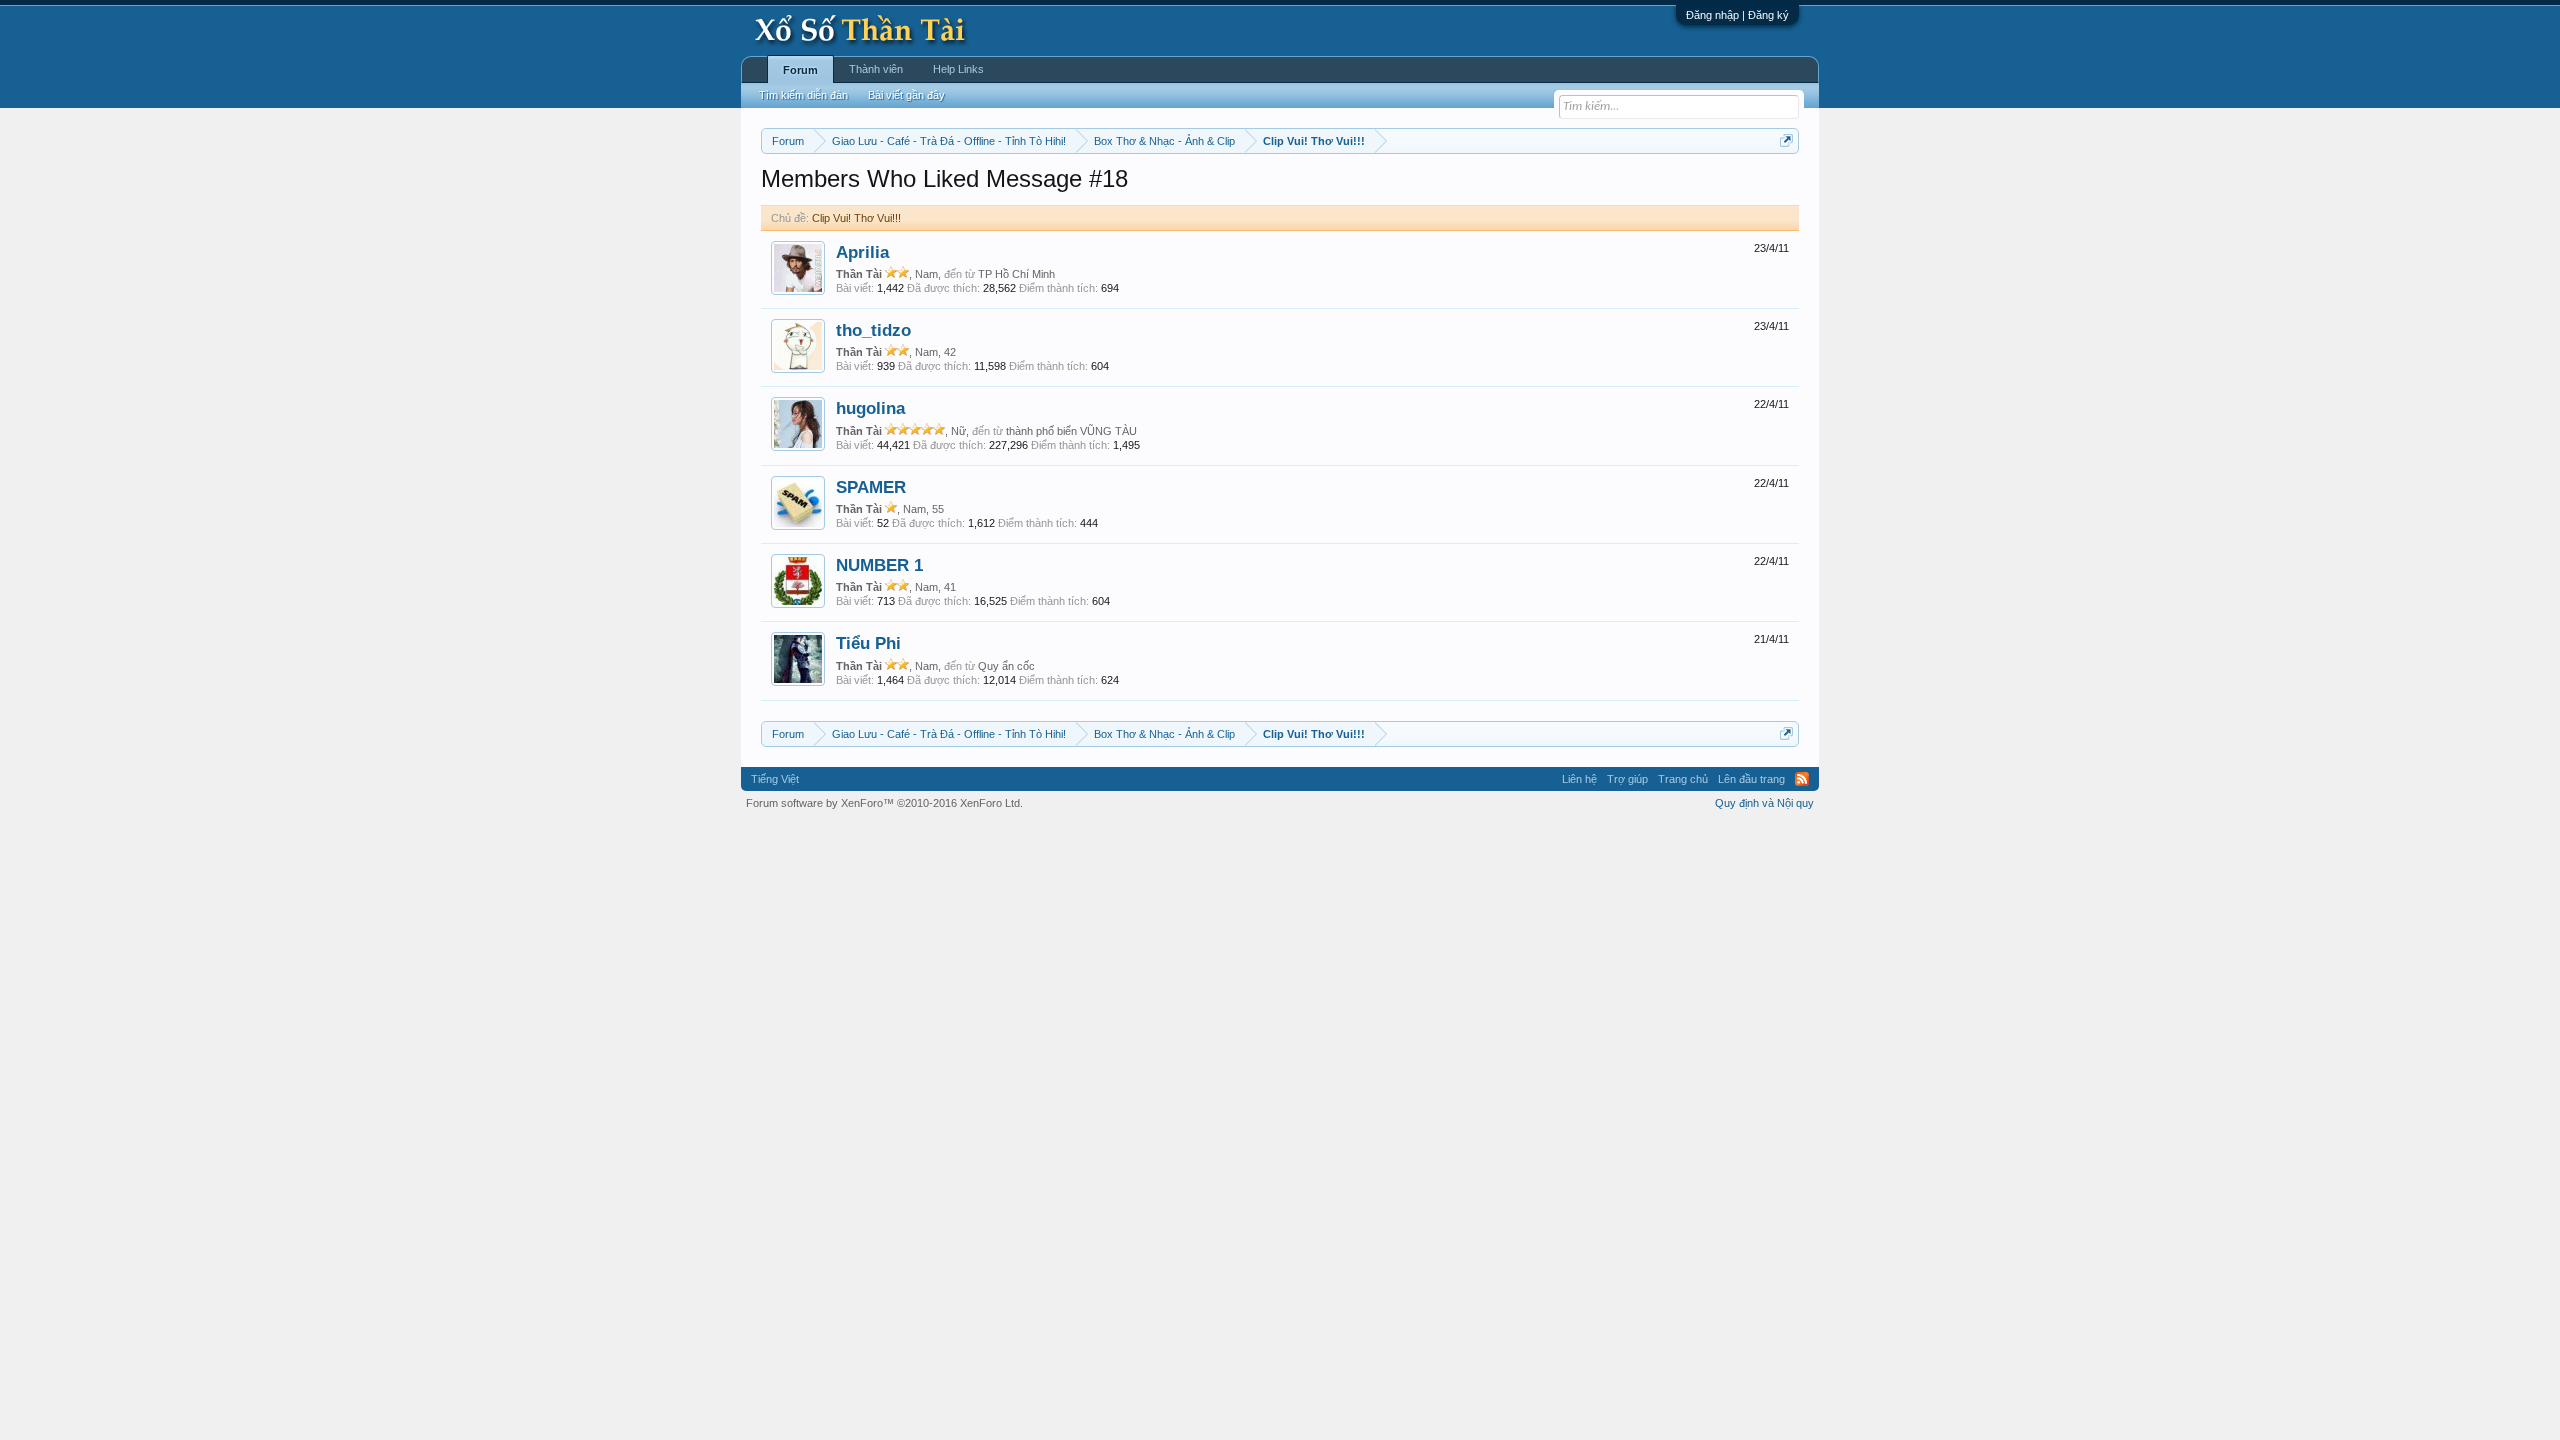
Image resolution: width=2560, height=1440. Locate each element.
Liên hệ (1579, 779)
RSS (1802, 779)
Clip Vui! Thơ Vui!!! (856, 218)
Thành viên (876, 69)
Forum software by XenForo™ (884, 803)
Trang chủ (1683, 779)
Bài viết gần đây (906, 95)
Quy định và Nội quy (1764, 803)
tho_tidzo (873, 330)
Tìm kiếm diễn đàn (803, 95)
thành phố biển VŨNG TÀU (1071, 431)
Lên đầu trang (1751, 779)
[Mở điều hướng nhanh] (1786, 140)
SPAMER (871, 487)
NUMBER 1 (879, 565)
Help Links (958, 69)
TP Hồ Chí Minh (1016, 274)
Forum (800, 70)
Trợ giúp (1627, 779)
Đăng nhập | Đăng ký (1737, 15)
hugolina (870, 408)
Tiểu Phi (868, 643)
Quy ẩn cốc (1006, 666)
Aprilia (862, 252)
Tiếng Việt (775, 779)
